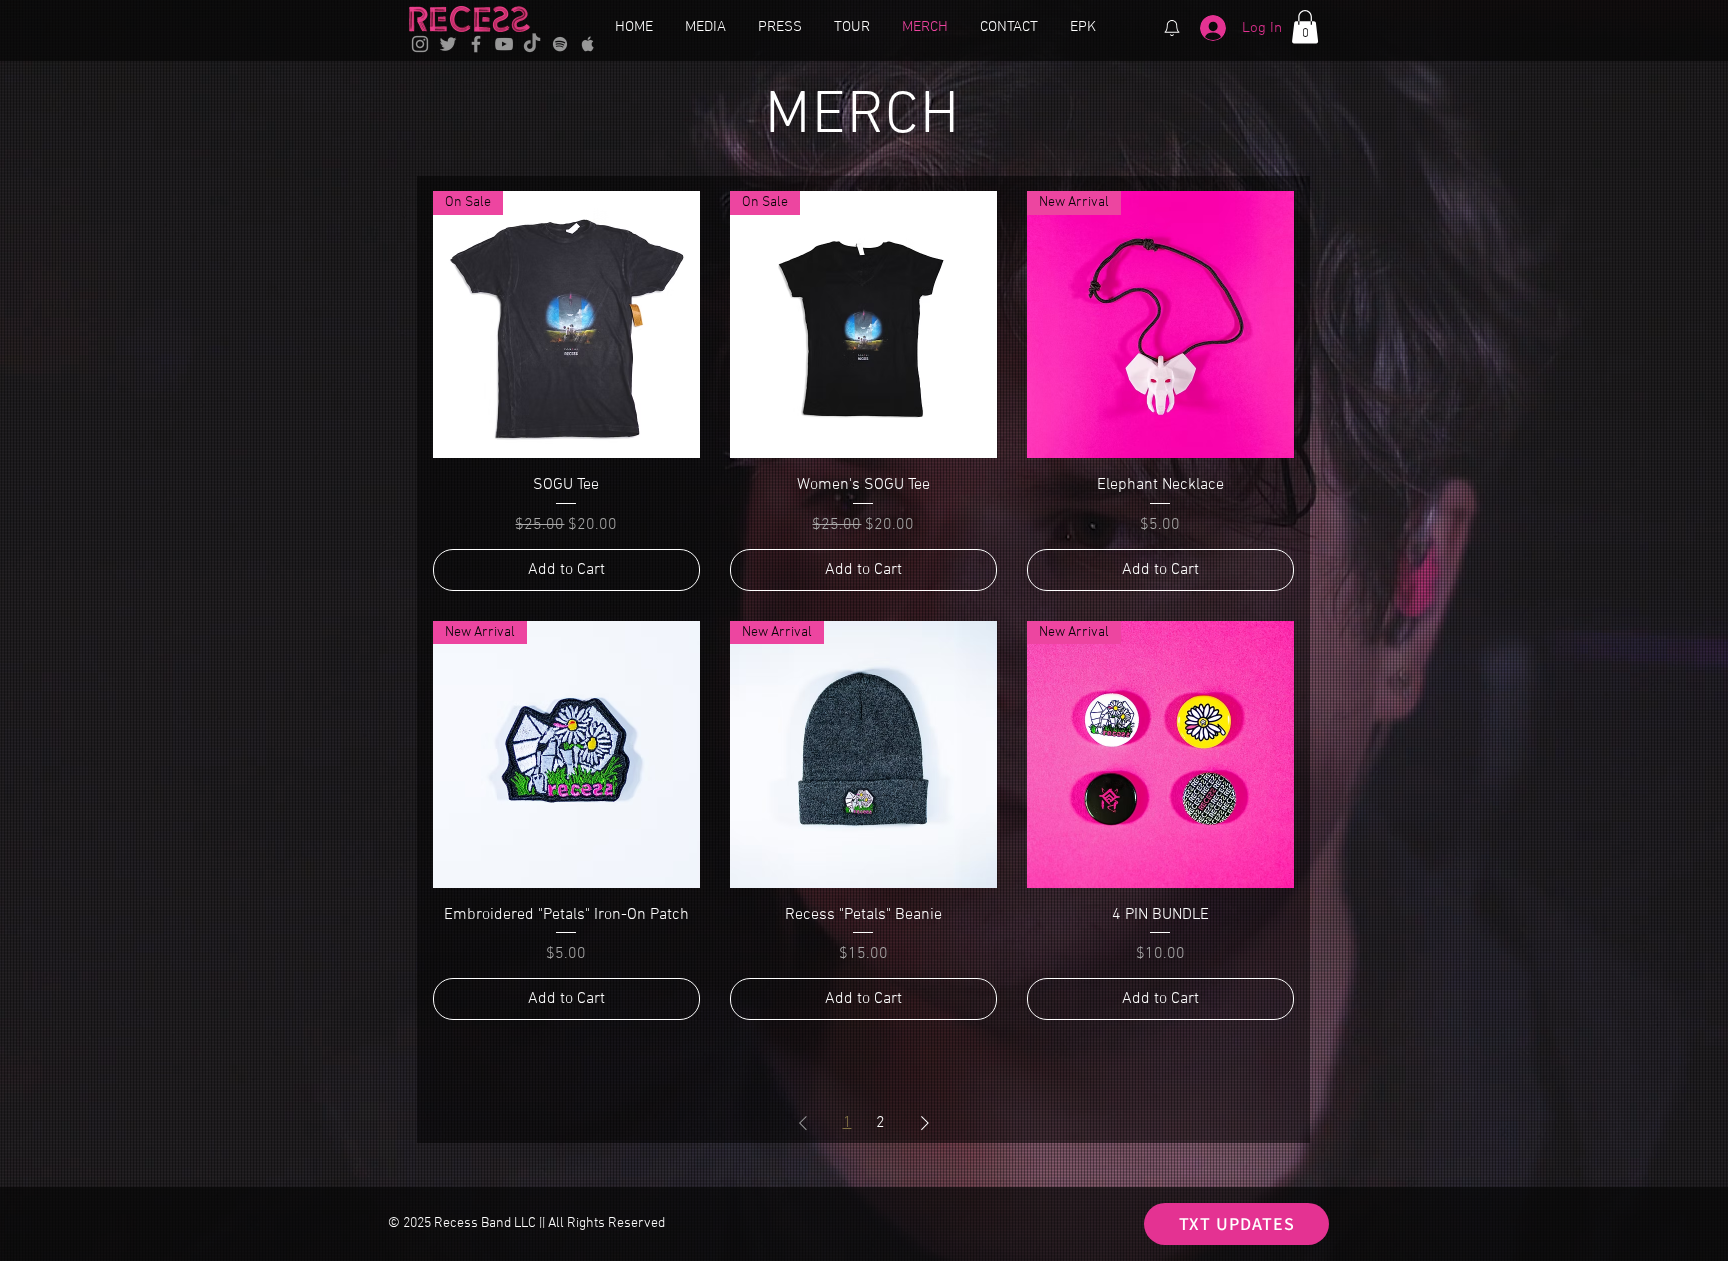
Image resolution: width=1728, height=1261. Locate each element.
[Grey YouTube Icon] (504, 44)
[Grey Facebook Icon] (476, 44)
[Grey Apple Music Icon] (588, 44)
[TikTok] (532, 44)
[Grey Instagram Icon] (420, 44)
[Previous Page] (803, 1123)
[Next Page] (925, 1123)
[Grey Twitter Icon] (448, 44)
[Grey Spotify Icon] (560, 44)
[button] (1305, 26)
